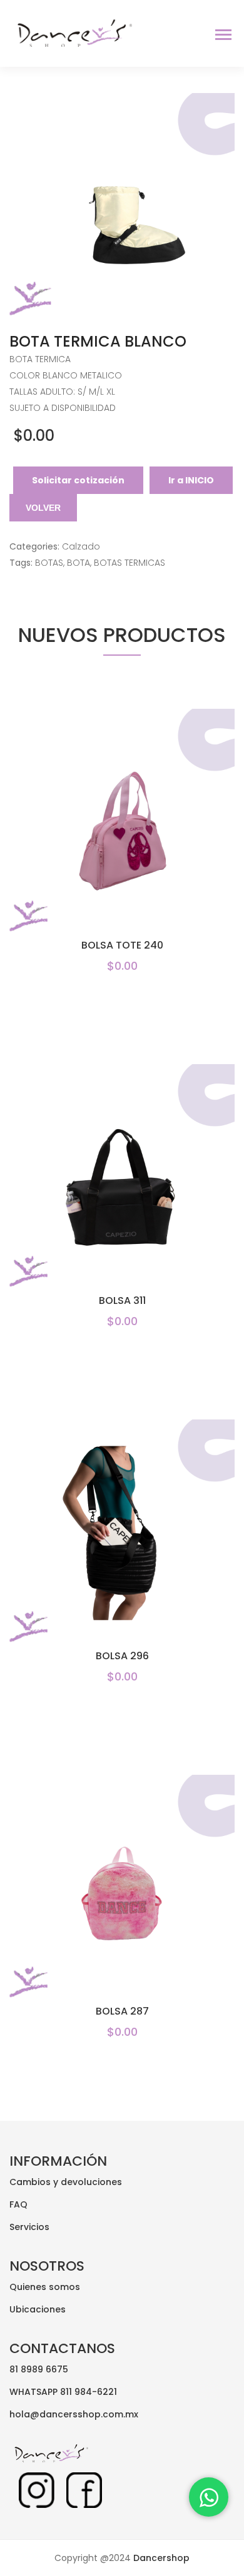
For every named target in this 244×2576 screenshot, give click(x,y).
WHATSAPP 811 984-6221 (63, 2392)
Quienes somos (45, 2287)
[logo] (71, 32)
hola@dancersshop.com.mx (74, 2414)
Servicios (29, 2227)
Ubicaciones (38, 2309)
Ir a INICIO (191, 480)
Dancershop (160, 2558)
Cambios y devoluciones (66, 2182)
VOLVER (43, 508)
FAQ (18, 2204)
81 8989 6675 (39, 2369)
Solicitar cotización (78, 480)
